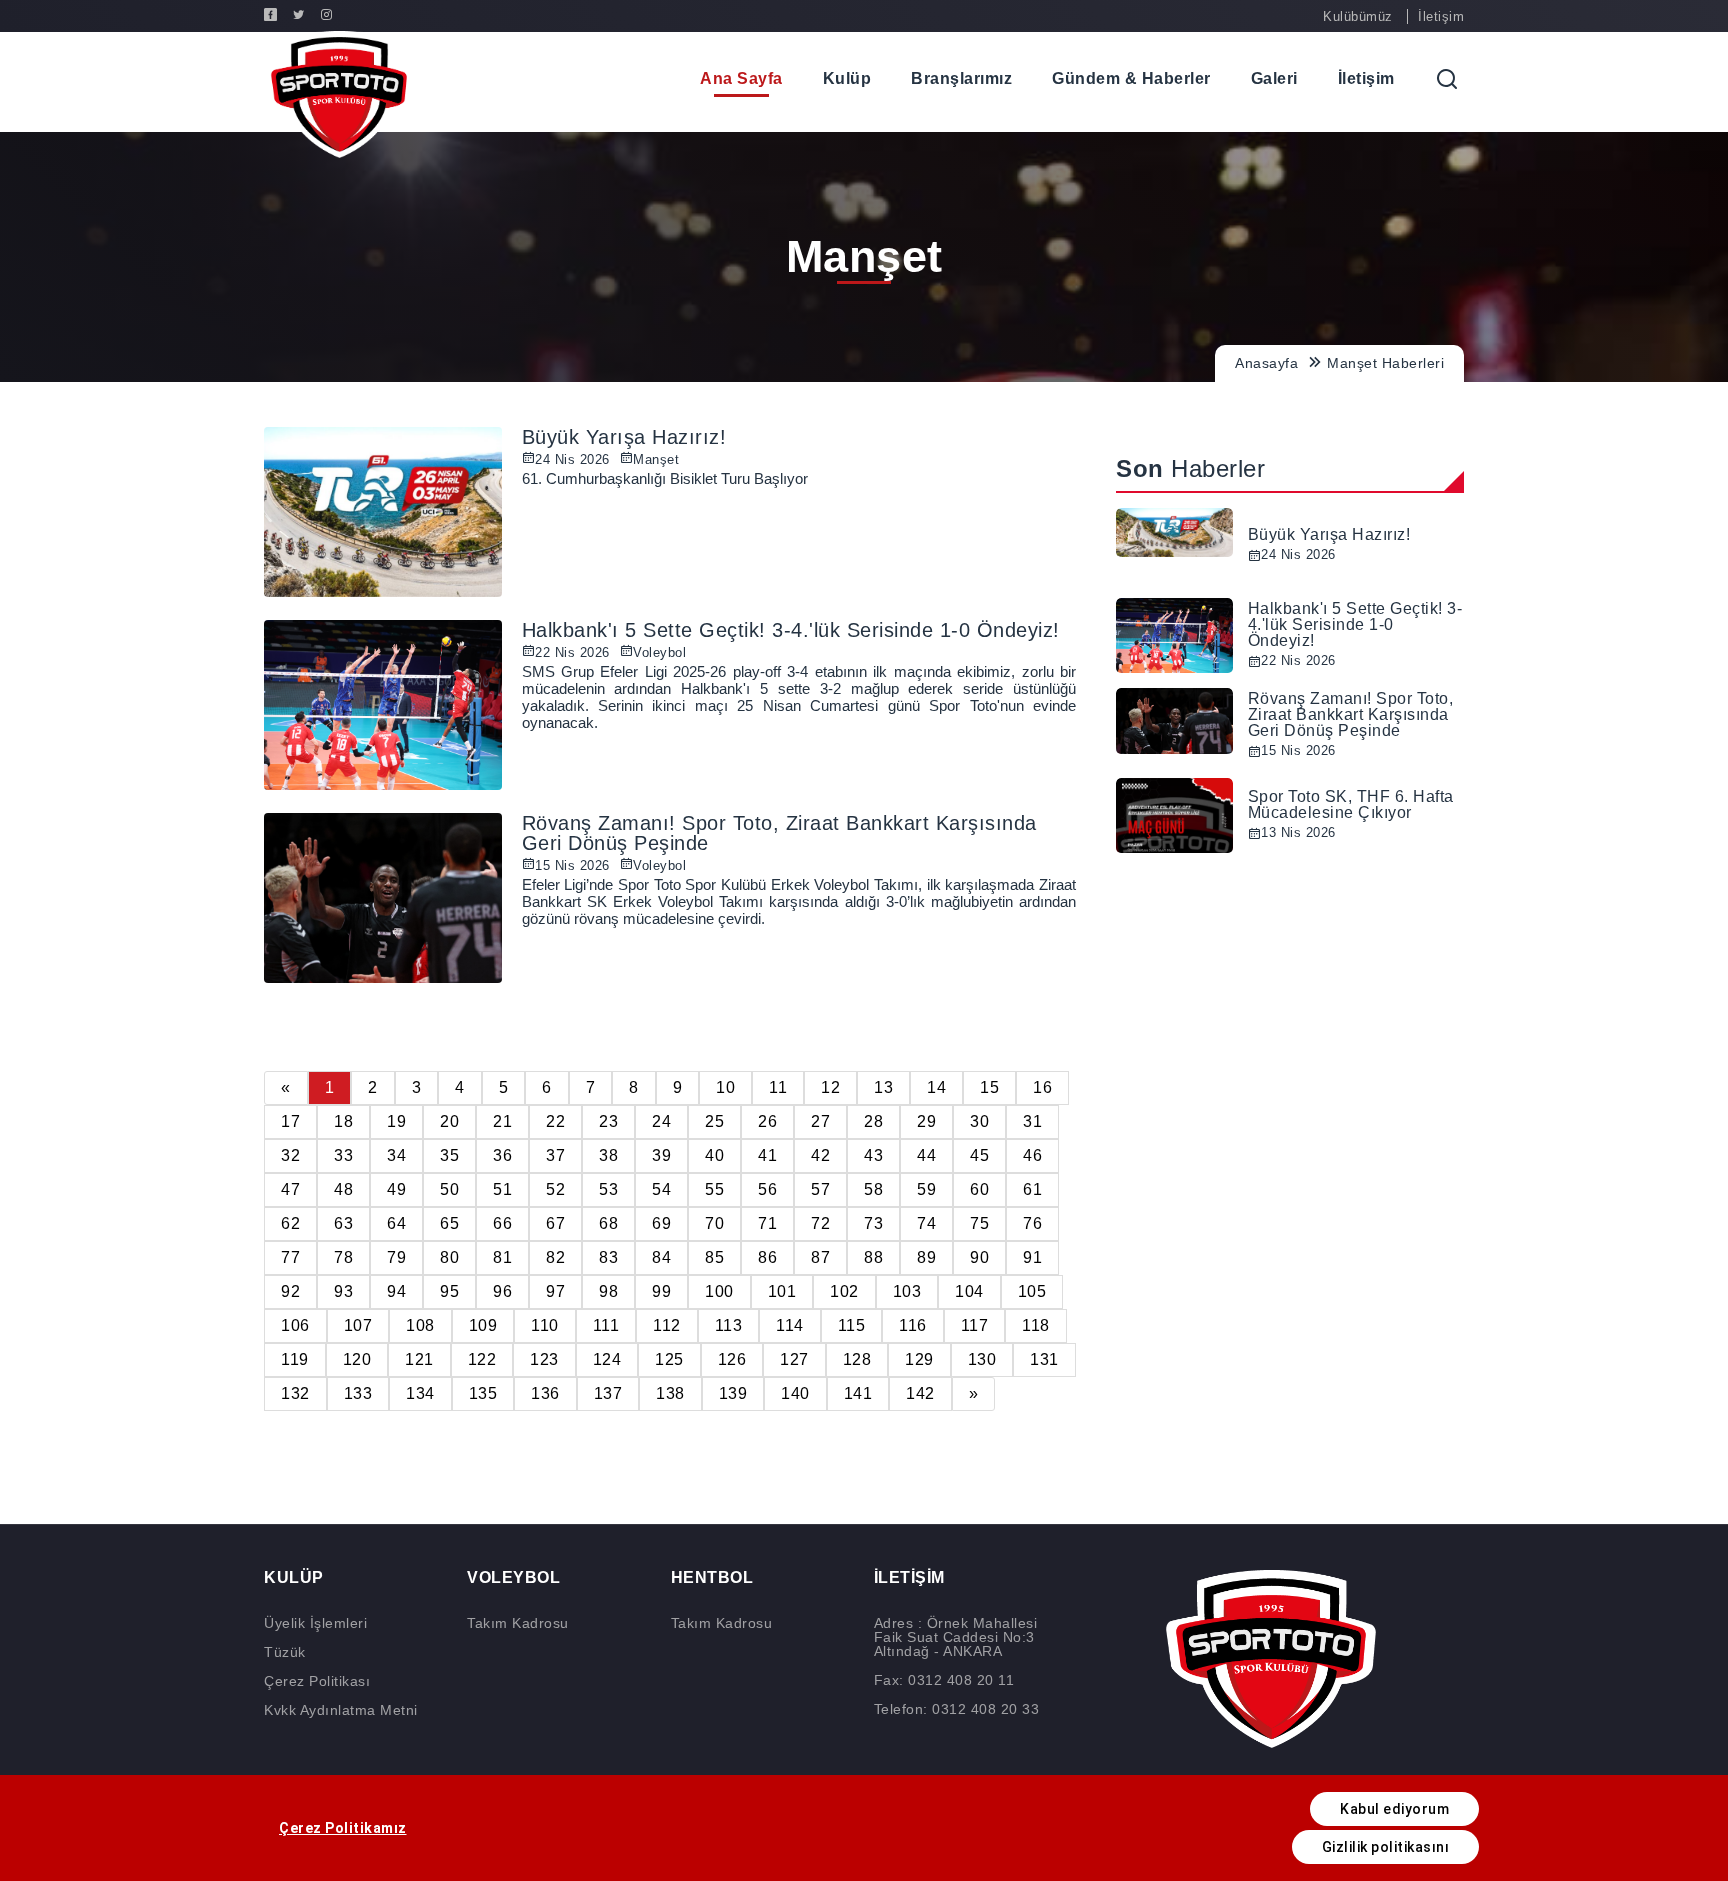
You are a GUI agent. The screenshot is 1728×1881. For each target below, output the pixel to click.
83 (608, 1257)
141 (858, 1393)
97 (555, 1291)
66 (502, 1223)
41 (767, 1155)
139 (733, 1393)
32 (290, 1155)
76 (1032, 1223)
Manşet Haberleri (1385, 363)
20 (449, 1121)
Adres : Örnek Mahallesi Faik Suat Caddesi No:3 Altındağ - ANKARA (956, 1637)
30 (979, 1121)
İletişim (1441, 16)
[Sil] (1495, 79)
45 (979, 1155)
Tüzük (285, 1652)
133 (358, 1393)
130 (982, 1359)
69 (661, 1223)
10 (725, 1087)
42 (820, 1155)
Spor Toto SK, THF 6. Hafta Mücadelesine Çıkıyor (1351, 804)
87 (820, 1257)
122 (482, 1359)
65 (449, 1223)
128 (857, 1359)
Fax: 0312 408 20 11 (944, 1680)
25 (714, 1121)
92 (290, 1291)
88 (873, 1257)
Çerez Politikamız (343, 1828)
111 (606, 1325)
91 (1032, 1257)
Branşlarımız (961, 78)
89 (926, 1257)
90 (979, 1257)
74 (926, 1223)
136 (545, 1393)
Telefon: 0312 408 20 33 (957, 1709)
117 (975, 1325)
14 (936, 1087)
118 (1036, 1325)
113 (729, 1325)
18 (343, 1121)
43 (873, 1155)
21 (502, 1121)
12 (830, 1087)
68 (608, 1223)
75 (979, 1223)
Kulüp (847, 78)
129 (919, 1359)
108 (420, 1325)
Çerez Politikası (317, 1681)
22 (555, 1121)
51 (502, 1189)
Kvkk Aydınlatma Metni (341, 1710)
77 (290, 1257)
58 (873, 1189)
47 (290, 1189)
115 (852, 1325)
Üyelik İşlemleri (315, 1623)
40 (714, 1155)
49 (396, 1189)
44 (926, 1155)
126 (732, 1359)
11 (778, 1087)
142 (920, 1393)
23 (608, 1121)
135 (483, 1393)
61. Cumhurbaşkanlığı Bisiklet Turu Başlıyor (665, 478)
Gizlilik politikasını (1386, 1847)
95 (449, 1291)
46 (1032, 1155)
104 (969, 1291)
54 (661, 1189)
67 (555, 1223)
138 (670, 1393)
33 (343, 1155)
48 (343, 1189)
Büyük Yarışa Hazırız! (624, 437)
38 (608, 1155)
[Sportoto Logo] (339, 94)
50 (449, 1189)
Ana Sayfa (741, 78)
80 (449, 1257)
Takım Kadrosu (518, 1623)
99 (661, 1291)
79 (396, 1257)
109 (483, 1325)
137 (608, 1393)
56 (767, 1189)
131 (1044, 1359)
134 (420, 1393)
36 (502, 1155)
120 (357, 1359)
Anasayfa (1266, 363)
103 (907, 1291)
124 (607, 1359)
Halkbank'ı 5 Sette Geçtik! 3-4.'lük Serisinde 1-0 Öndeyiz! (791, 630)
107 (358, 1325)
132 (295, 1393)
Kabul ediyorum (1394, 1809)
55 (714, 1189)
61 (1032, 1189)
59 (926, 1189)
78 (343, 1257)
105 (1032, 1291)
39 (661, 1155)
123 (544, 1359)
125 (669, 1359)
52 (555, 1189)
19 (396, 1121)
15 (989, 1087)
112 (667, 1325)
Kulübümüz (1358, 16)
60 (979, 1189)
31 (1032, 1121)
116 (913, 1325)
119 (295, 1359)
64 (396, 1223)
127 (794, 1359)
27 (820, 1121)
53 (608, 1189)
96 (502, 1291)
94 (396, 1291)
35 (449, 1155)
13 (883, 1087)
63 (343, 1223)
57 (820, 1189)
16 (1042, 1087)
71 (767, 1223)
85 (714, 1257)
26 (767, 1121)
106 (295, 1325)
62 (290, 1223)
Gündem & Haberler (1131, 78)
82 (555, 1257)
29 (926, 1121)
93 (343, 1291)
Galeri (1274, 78)
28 (873, 1121)
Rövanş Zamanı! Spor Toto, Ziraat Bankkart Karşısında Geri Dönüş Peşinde (779, 833)
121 (419, 1359)
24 (661, 1121)
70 (714, 1223)
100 (719, 1291)
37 (555, 1155)
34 (396, 1155)
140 (795, 1393)
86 (767, 1257)
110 (545, 1325)
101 (782, 1291)
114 (790, 1325)
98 (608, 1291)
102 (844, 1291)
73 (873, 1223)
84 (661, 1257)
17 (290, 1121)
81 (502, 1257)
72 (820, 1223)
